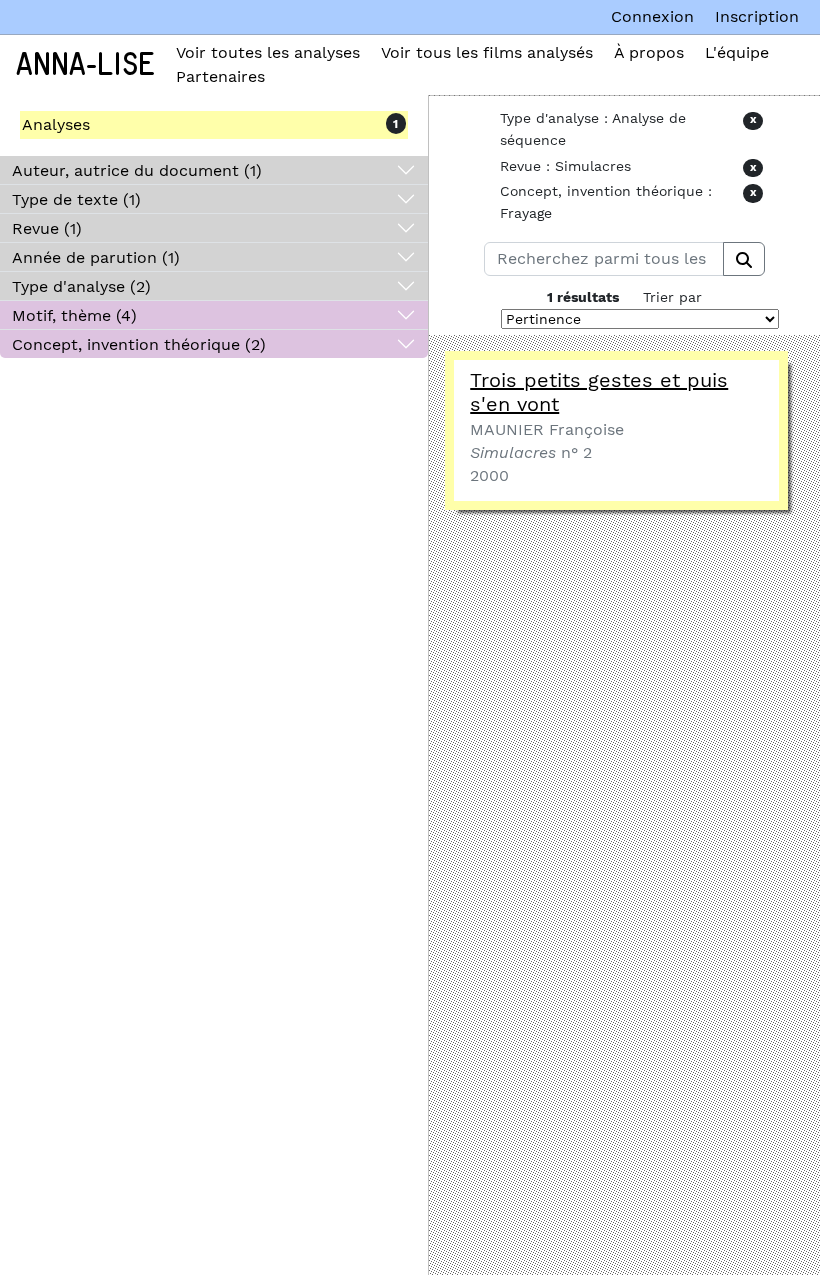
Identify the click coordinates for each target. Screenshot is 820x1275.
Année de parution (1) (96, 257)
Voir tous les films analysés (487, 52)
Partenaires (220, 76)
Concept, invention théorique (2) (139, 344)
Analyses (56, 124)
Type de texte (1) (76, 199)
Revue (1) (47, 228)
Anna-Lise (85, 65)
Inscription (757, 16)
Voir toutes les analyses (268, 52)
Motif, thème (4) (74, 315)
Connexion (652, 16)
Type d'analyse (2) (81, 286)
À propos (649, 52)
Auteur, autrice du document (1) (137, 170)
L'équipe (737, 52)
